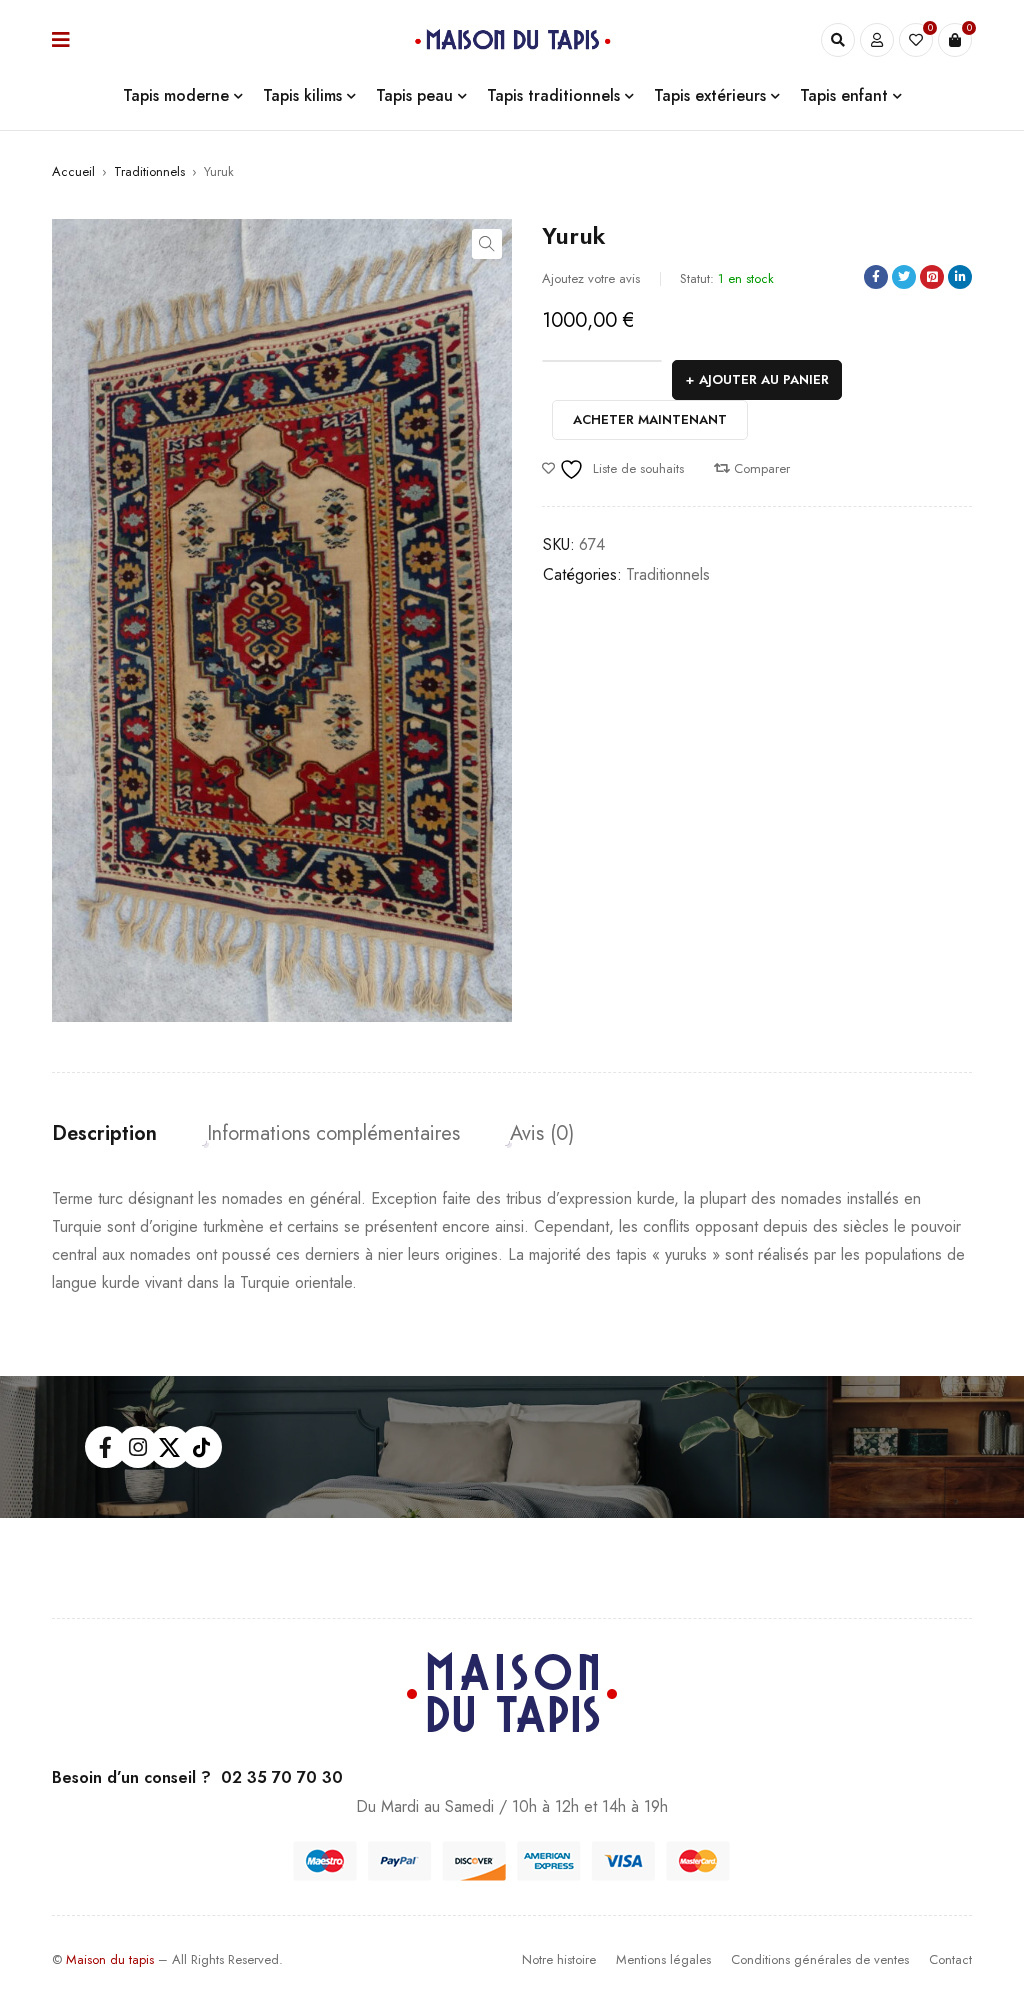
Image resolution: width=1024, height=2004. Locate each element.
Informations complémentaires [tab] (333, 1134)
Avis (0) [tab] (542, 1134)
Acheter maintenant (650, 419)
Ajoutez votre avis (591, 278)
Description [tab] (104, 1134)
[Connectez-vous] (877, 40)
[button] (487, 244)
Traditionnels (149, 171)
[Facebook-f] (106, 1447)
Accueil (73, 171)
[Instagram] (138, 1447)
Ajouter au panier (764, 379)
